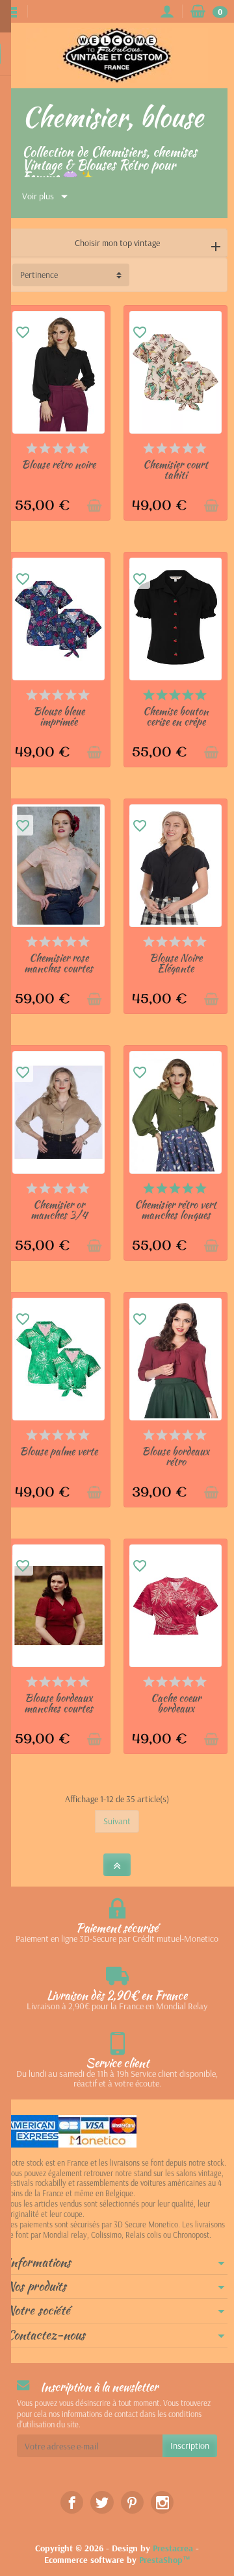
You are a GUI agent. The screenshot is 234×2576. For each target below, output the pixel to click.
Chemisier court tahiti (175, 470)
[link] (72, 2502)
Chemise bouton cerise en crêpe (176, 716)
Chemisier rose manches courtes (58, 963)
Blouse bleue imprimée (59, 716)
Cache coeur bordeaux (176, 1703)
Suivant (117, 1821)
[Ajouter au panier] (94, 506)
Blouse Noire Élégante (176, 963)
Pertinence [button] (39, 275)
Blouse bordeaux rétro (175, 1456)
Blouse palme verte (58, 1451)
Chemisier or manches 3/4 (59, 1210)
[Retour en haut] (117, 1865)
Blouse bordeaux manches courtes (58, 1703)
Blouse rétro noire (58, 464)
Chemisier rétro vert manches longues (175, 1210)
